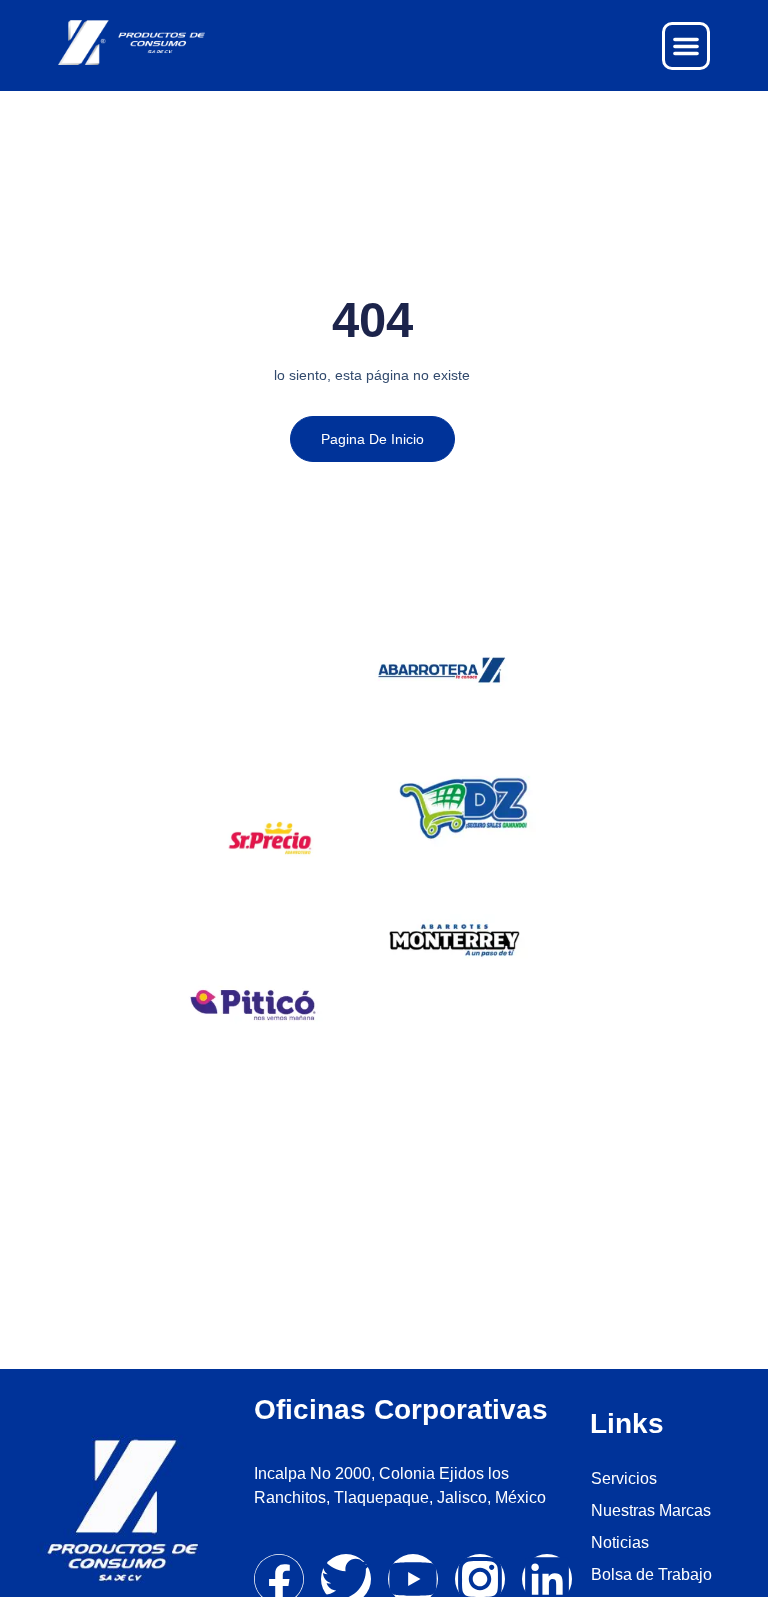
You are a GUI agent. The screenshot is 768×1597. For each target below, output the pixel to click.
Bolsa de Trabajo (651, 1574)
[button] (686, 46)
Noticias (620, 1542)
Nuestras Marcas (651, 1510)
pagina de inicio (372, 439)
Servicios (624, 1478)
